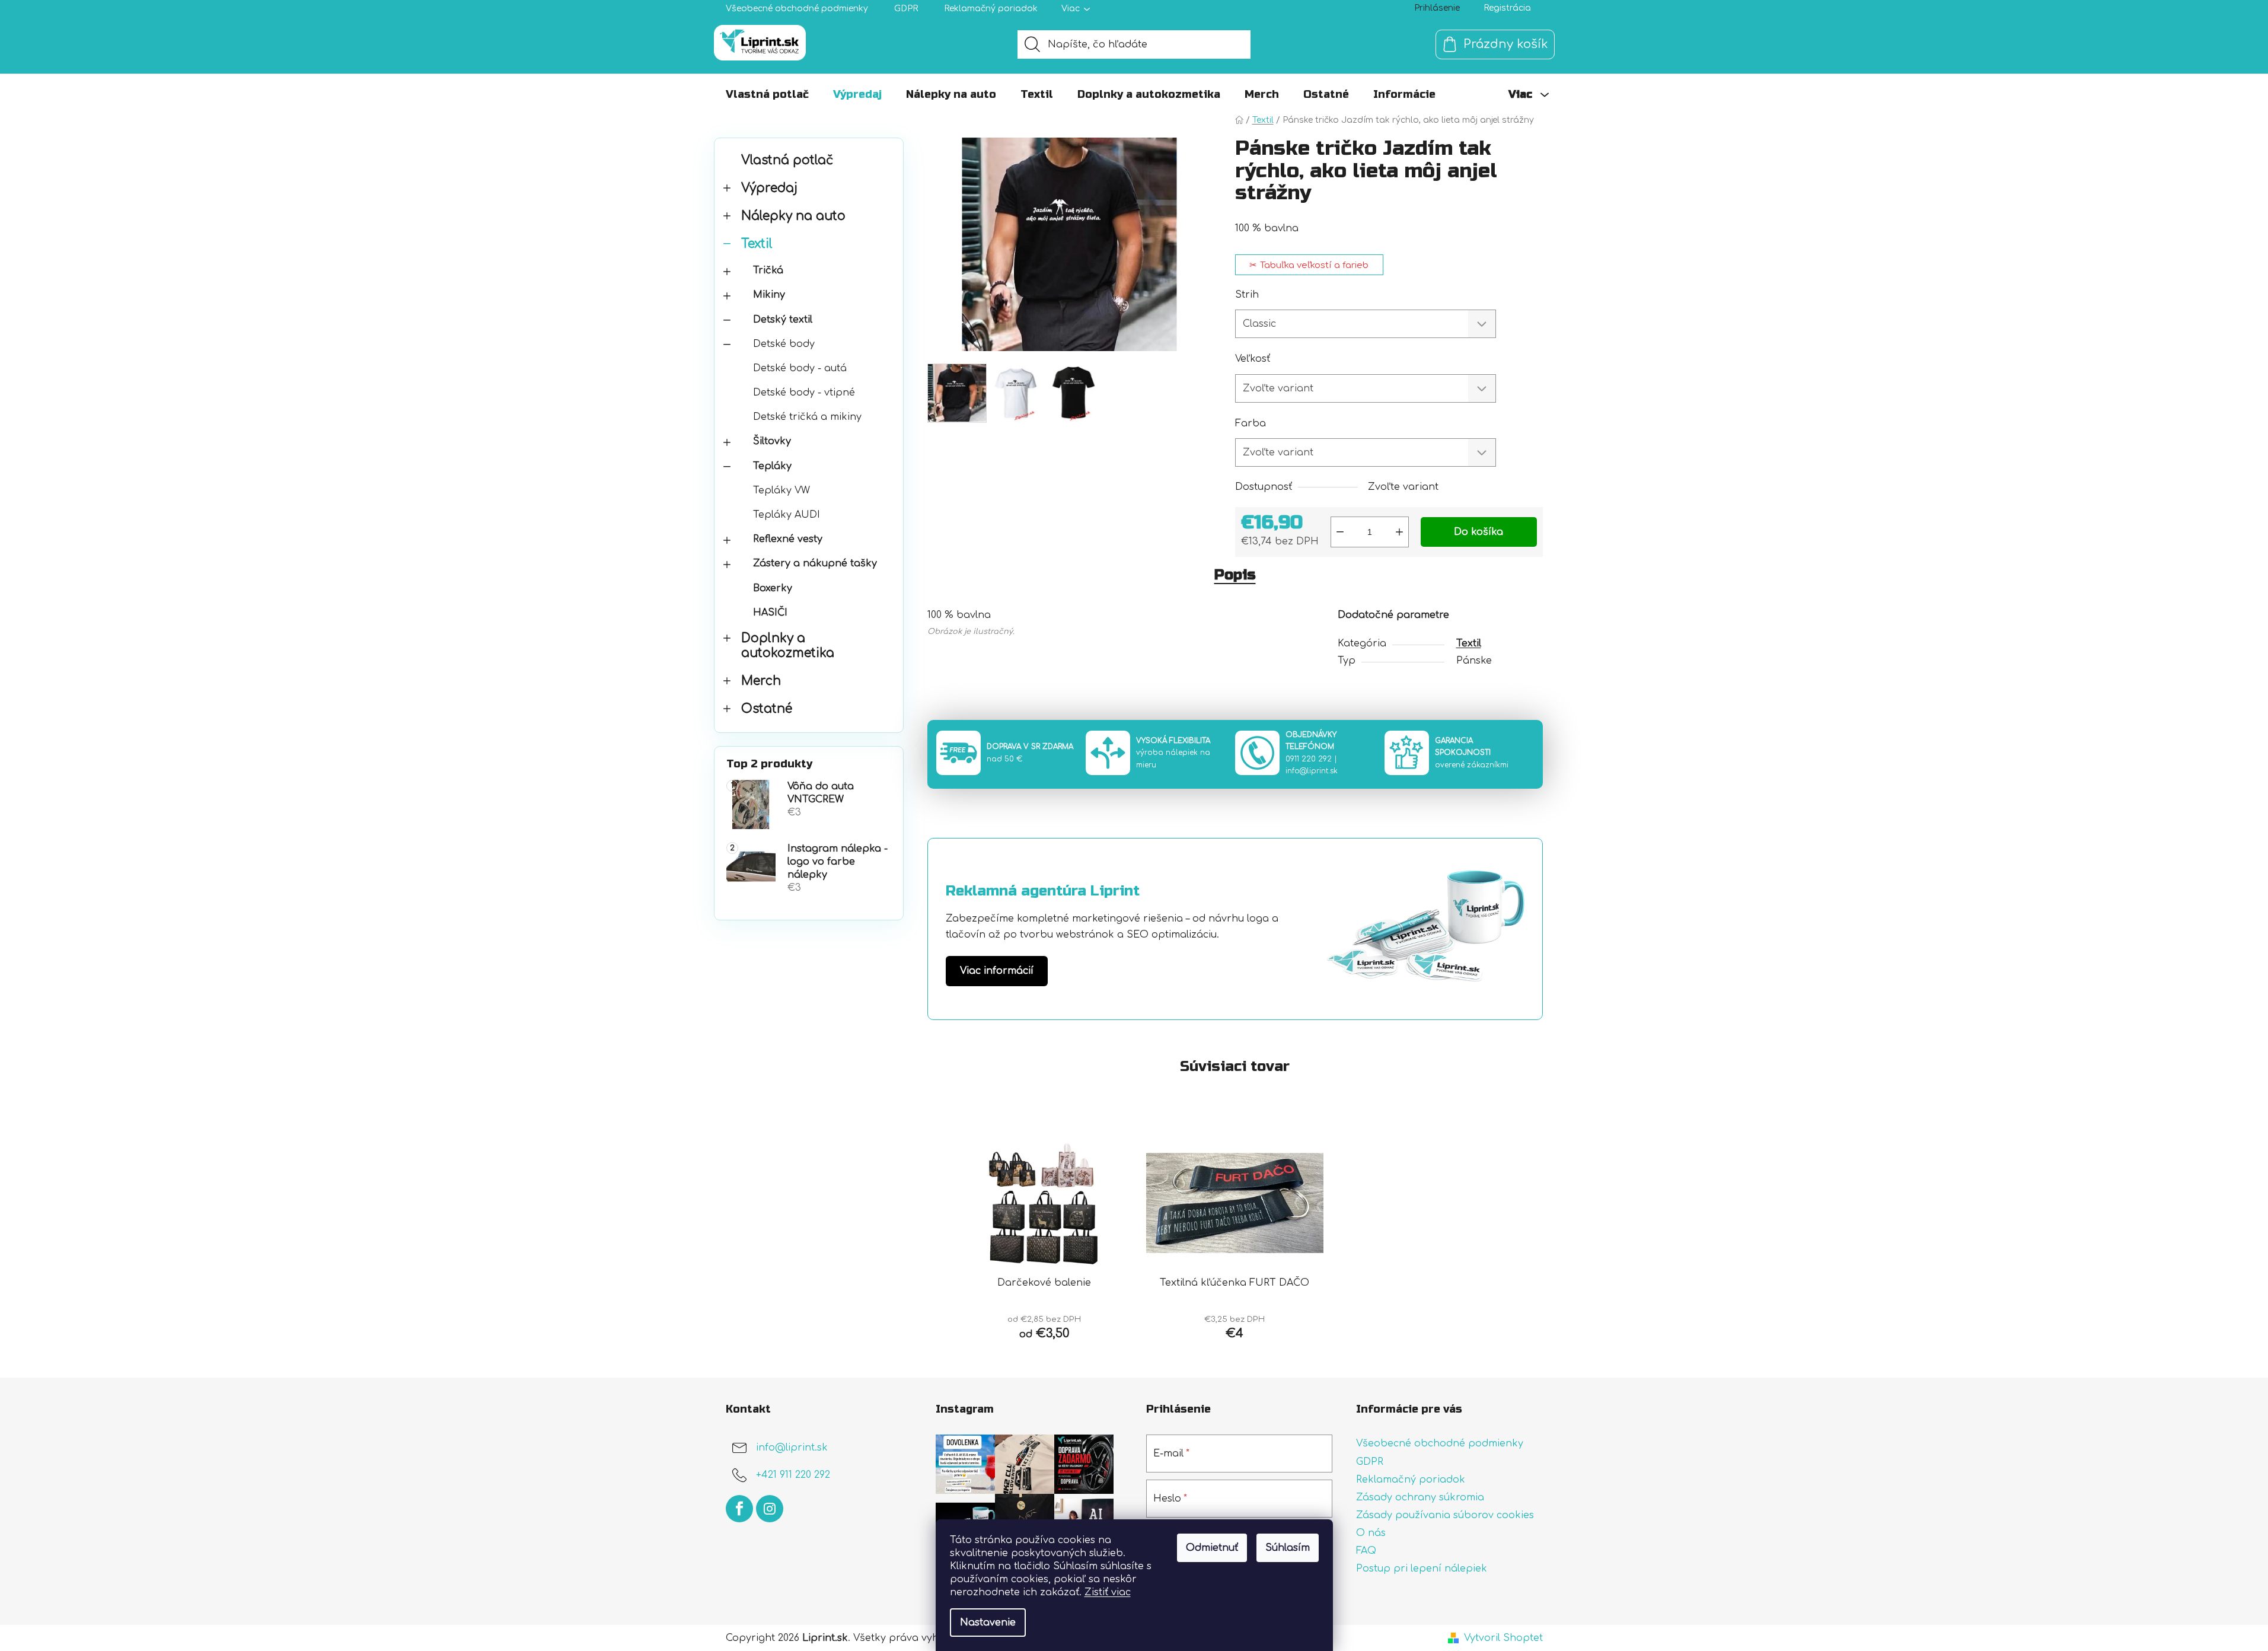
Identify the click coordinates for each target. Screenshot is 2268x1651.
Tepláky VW (781, 490)
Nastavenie (988, 1623)
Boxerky (773, 588)
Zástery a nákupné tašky (815, 563)
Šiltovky (772, 441)
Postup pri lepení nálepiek (1422, 1569)
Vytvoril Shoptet (1503, 1638)
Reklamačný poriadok (991, 9)
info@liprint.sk (1312, 771)
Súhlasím (1288, 1548)
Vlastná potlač (787, 160)
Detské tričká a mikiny (807, 417)
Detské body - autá (800, 368)
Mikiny (769, 295)
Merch (761, 681)
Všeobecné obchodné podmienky (797, 9)
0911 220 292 (1309, 759)
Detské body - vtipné (804, 393)
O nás (1371, 1533)
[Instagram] (770, 1509)
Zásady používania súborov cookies (1445, 1515)
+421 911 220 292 (793, 1475)
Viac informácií (997, 971)
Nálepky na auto (793, 216)
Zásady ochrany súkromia (1420, 1497)
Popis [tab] (1235, 575)
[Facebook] (739, 1509)
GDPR (906, 9)
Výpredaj (769, 188)
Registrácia (1507, 8)
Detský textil (783, 320)
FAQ (1366, 1551)
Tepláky (772, 466)
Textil (757, 244)
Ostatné (767, 709)
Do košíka (1478, 532)
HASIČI (770, 613)
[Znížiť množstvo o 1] (1340, 532)
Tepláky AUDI (787, 515)
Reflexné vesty (788, 539)
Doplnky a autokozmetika (788, 646)
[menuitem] (767, 94)
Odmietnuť (1212, 1548)
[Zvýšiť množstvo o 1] (1399, 532)
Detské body (784, 344)
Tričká (768, 270)
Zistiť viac (1108, 1592)
